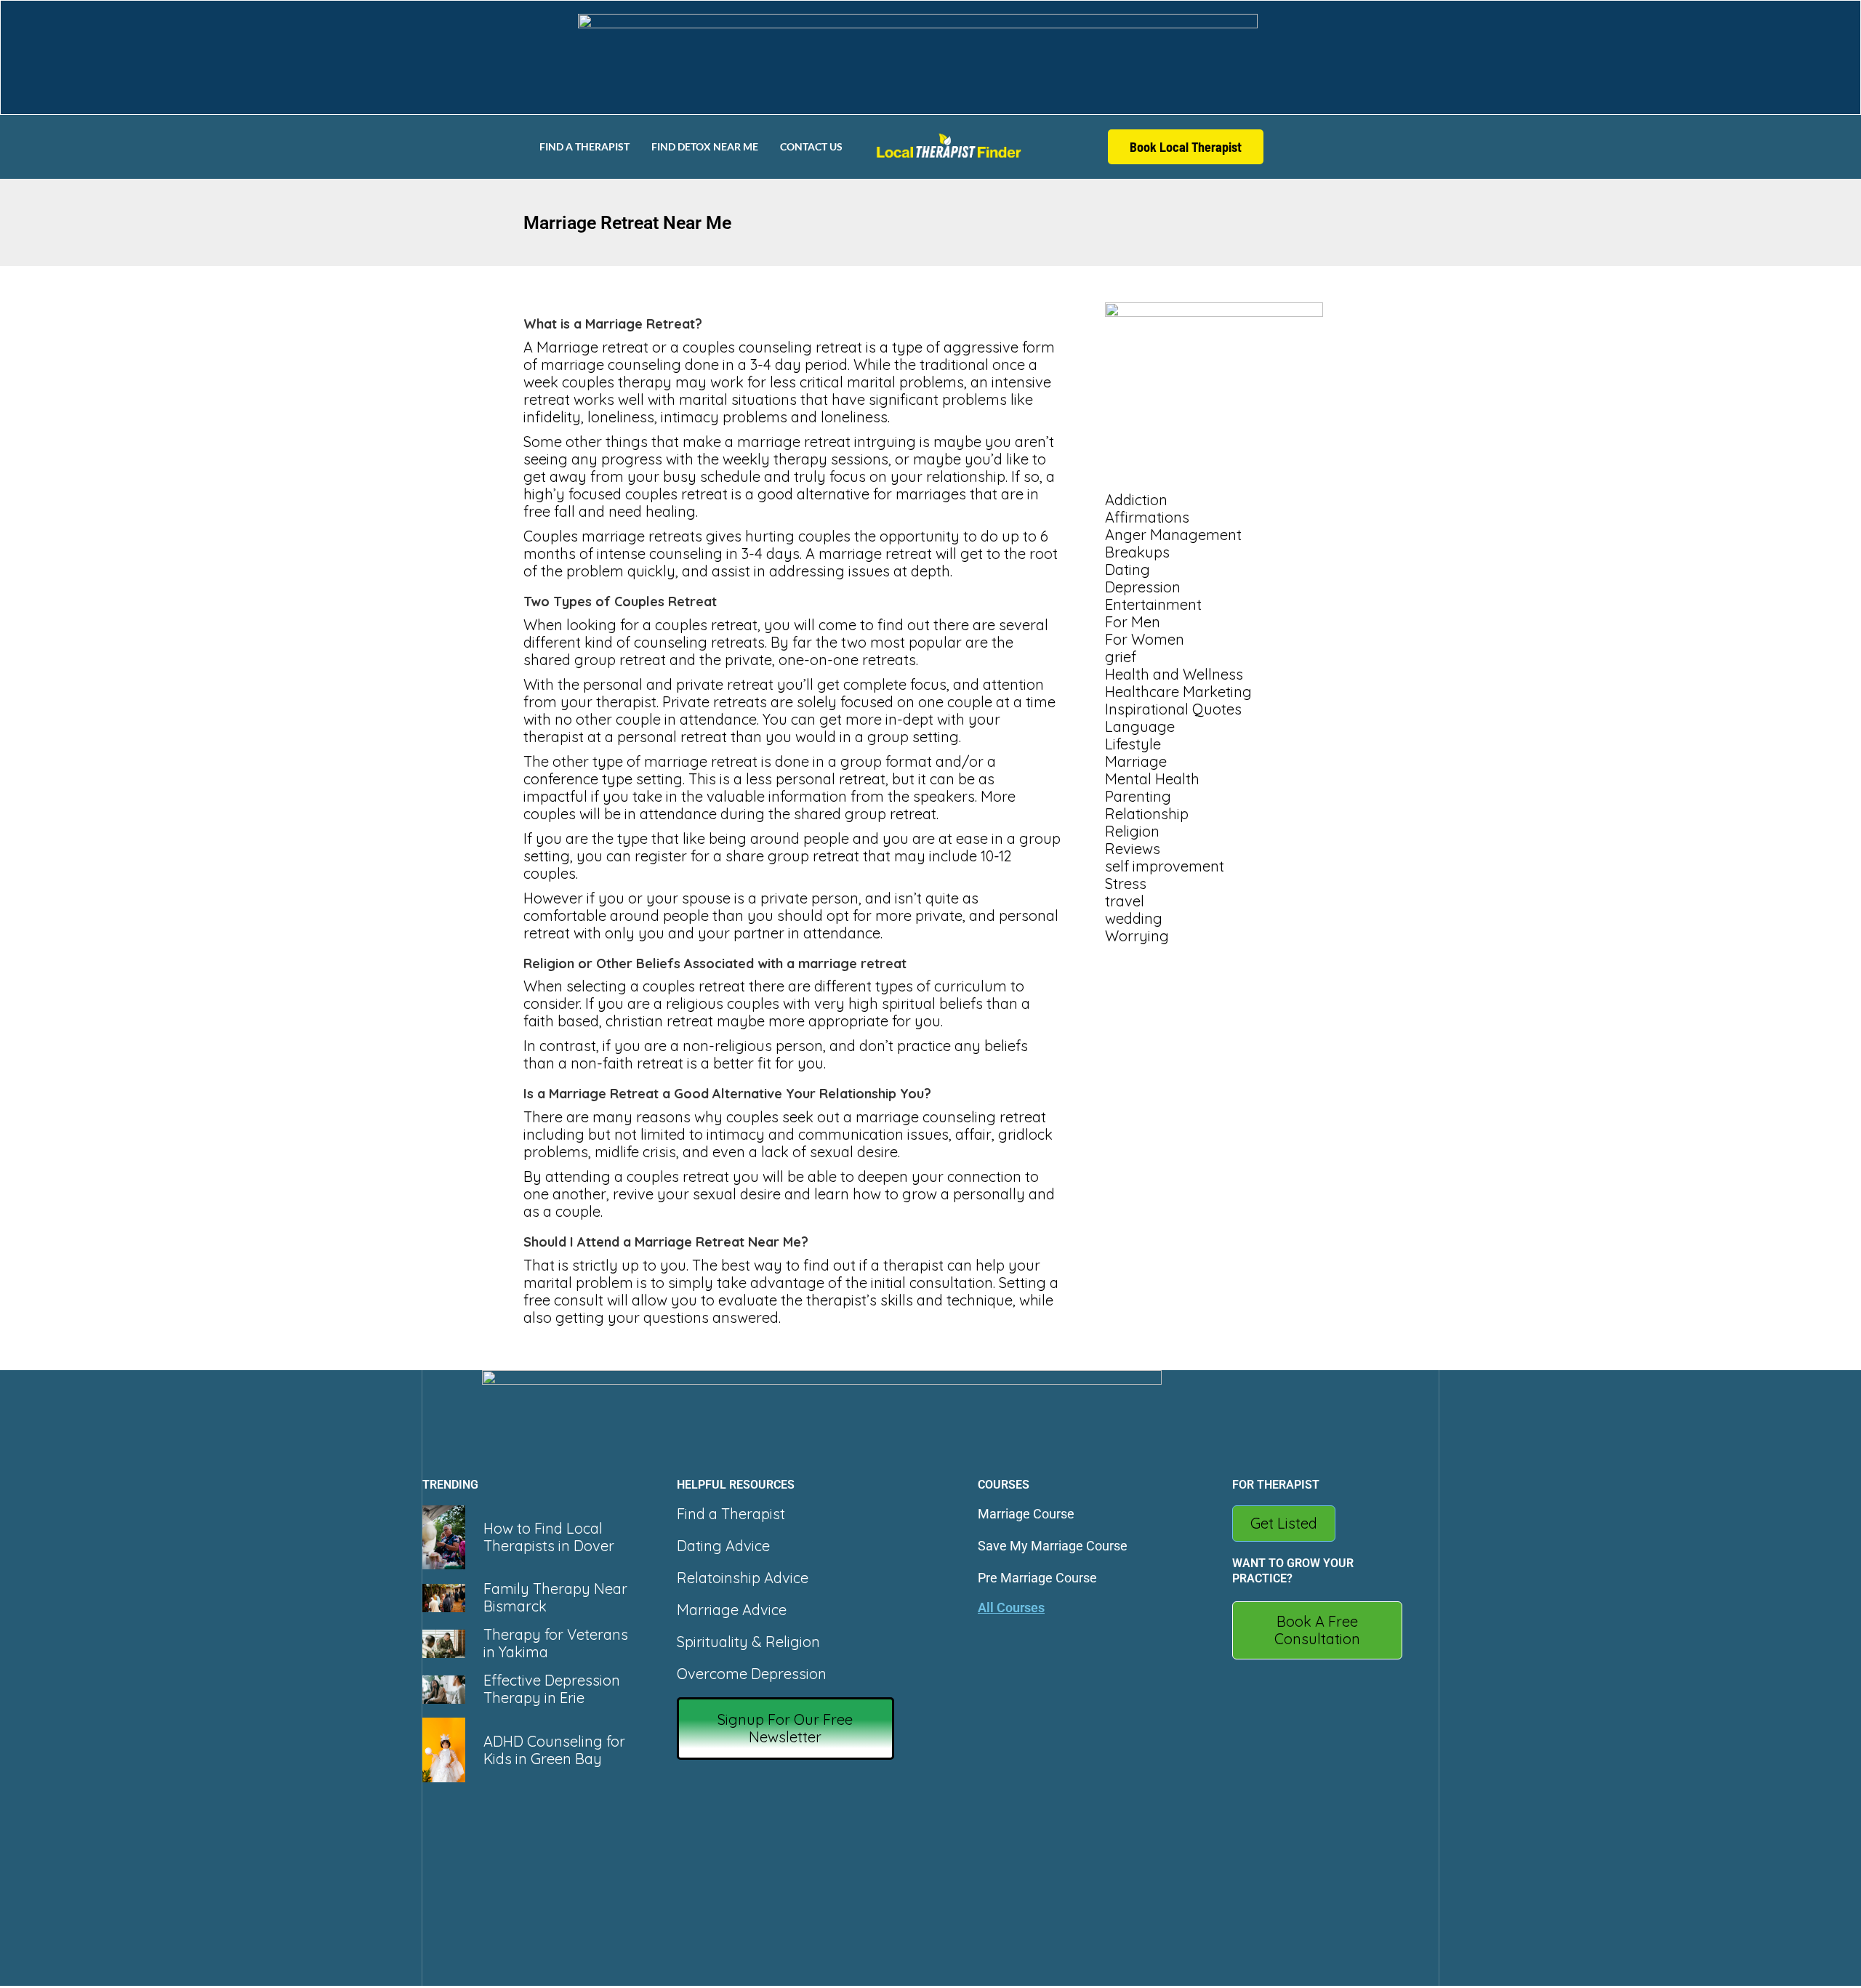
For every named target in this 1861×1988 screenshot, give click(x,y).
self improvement (1165, 866)
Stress (1126, 884)
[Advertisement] (1221, 1043)
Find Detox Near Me (705, 146)
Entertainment (1153, 604)
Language (1140, 727)
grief (1121, 657)
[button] (786, 1729)
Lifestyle (1133, 744)
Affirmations (1147, 517)
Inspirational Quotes (1173, 709)
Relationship (1147, 814)
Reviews (1133, 849)
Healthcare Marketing (1178, 692)
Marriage (1136, 761)
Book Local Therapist (1186, 147)
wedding (1134, 918)
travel (1125, 901)
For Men (1133, 622)
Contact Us (811, 146)
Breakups (1137, 552)
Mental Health (1152, 779)
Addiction (1136, 500)
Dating (1128, 570)
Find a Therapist (584, 146)
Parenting (1138, 796)
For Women (1145, 639)
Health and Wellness (1174, 674)
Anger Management (1173, 535)
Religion (1132, 831)
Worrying (1137, 936)
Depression (1143, 587)
